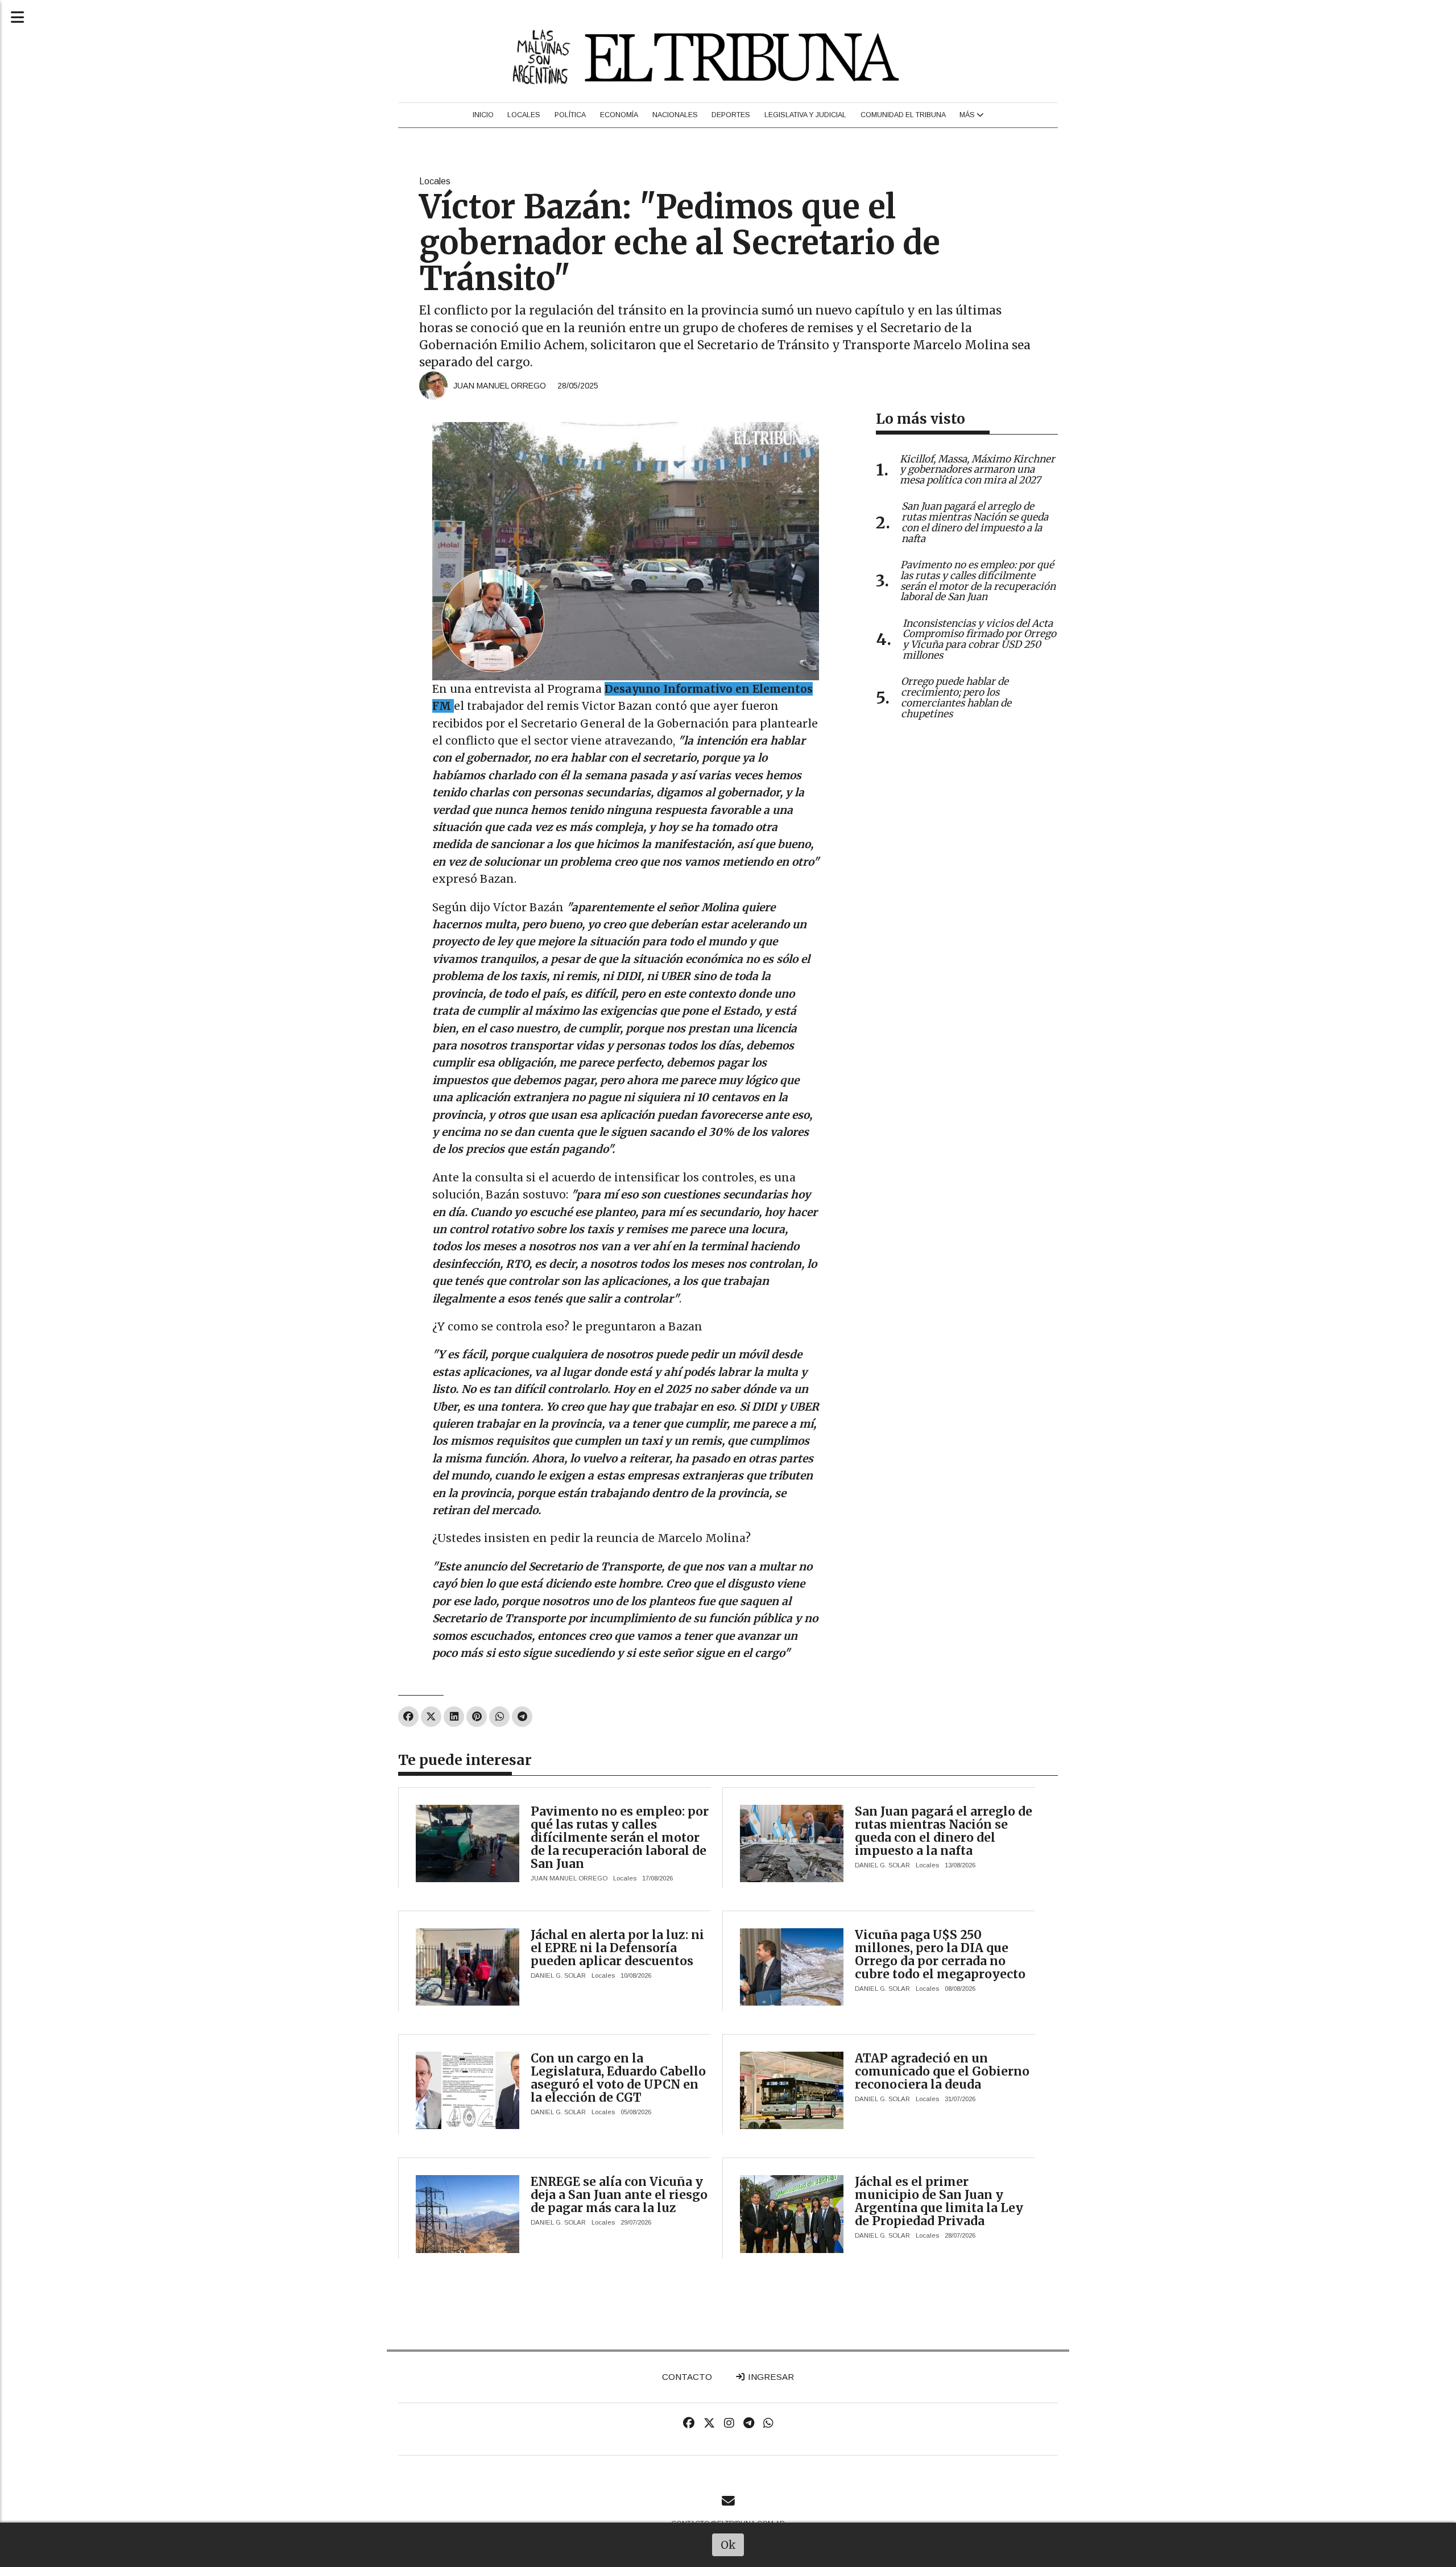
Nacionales (675, 115)
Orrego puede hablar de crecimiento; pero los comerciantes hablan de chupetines (956, 697)
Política (570, 115)
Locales (524, 115)
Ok (728, 2545)
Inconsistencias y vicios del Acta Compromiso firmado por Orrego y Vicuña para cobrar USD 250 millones (979, 639)
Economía (619, 115)
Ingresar (770, 2377)
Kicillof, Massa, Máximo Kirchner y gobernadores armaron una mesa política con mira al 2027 (977, 470)
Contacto (687, 2377)
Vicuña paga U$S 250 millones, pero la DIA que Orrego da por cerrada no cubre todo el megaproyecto (940, 1954)
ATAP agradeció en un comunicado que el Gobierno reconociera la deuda (942, 2071)
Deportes (731, 115)
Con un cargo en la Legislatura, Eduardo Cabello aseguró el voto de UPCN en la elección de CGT (618, 2078)
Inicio (483, 115)
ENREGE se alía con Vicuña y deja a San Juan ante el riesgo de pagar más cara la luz (619, 2195)
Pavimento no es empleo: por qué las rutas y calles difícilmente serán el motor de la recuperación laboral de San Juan (620, 1838)
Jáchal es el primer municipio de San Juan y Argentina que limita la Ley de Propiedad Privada (939, 2201)
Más (968, 115)
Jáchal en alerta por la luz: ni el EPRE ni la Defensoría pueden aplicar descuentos (617, 1948)
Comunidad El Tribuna (903, 115)
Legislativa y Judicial (805, 115)
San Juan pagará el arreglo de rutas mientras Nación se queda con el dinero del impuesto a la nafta (944, 1831)
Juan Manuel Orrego (500, 386)
